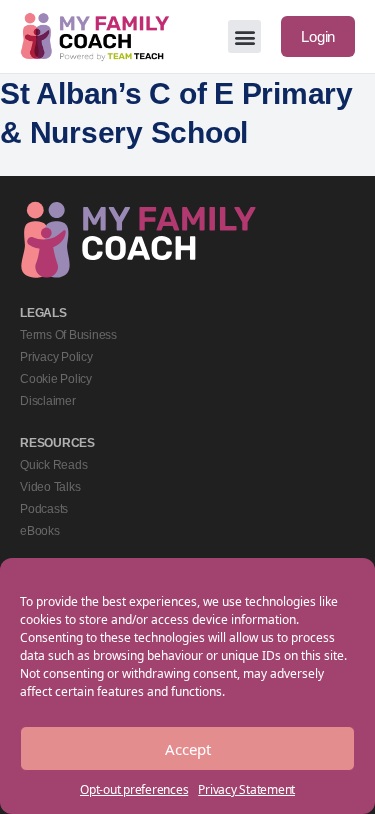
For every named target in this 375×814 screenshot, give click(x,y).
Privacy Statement (246, 789)
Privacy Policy (56, 357)
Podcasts (44, 509)
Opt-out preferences (134, 789)
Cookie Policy (56, 379)
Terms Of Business (68, 335)
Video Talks (50, 487)
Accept (188, 749)
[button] (244, 36)
